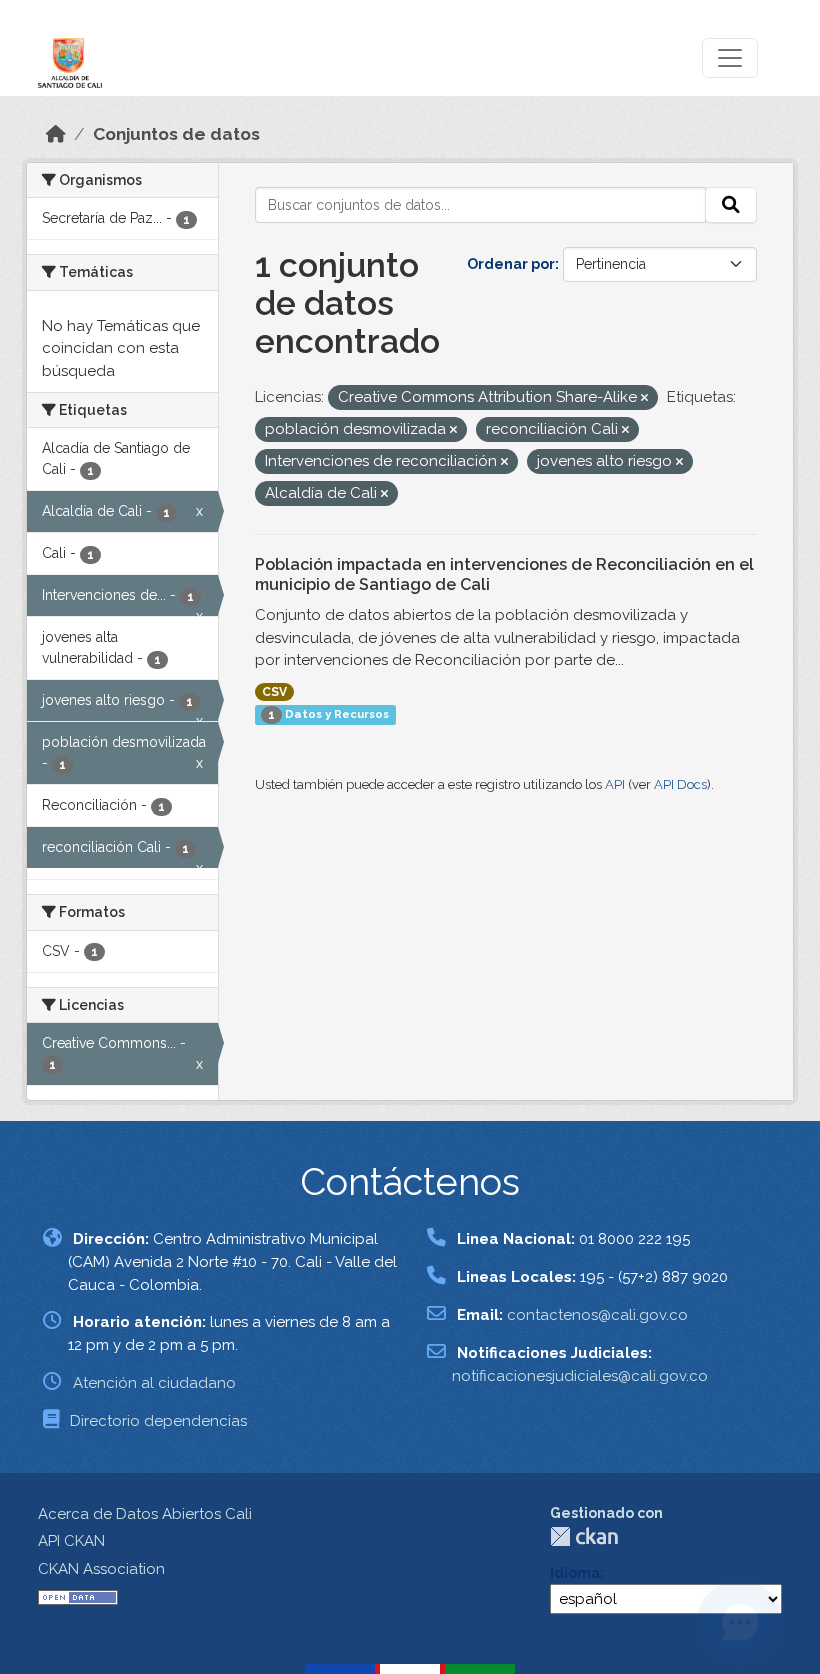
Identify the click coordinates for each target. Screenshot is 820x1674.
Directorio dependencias (158, 1421)
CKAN (584, 1536)
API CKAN (71, 1541)
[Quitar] (644, 398)
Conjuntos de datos (176, 134)
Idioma (575, 1573)
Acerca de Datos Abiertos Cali (145, 1514)
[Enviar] (731, 205)
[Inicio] (56, 134)
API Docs (680, 784)
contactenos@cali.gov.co (597, 1315)
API (615, 784)
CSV (274, 692)
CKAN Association (101, 1569)
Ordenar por (511, 264)
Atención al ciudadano (154, 1383)
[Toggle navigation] (730, 58)
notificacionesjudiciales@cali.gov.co (580, 1376)
